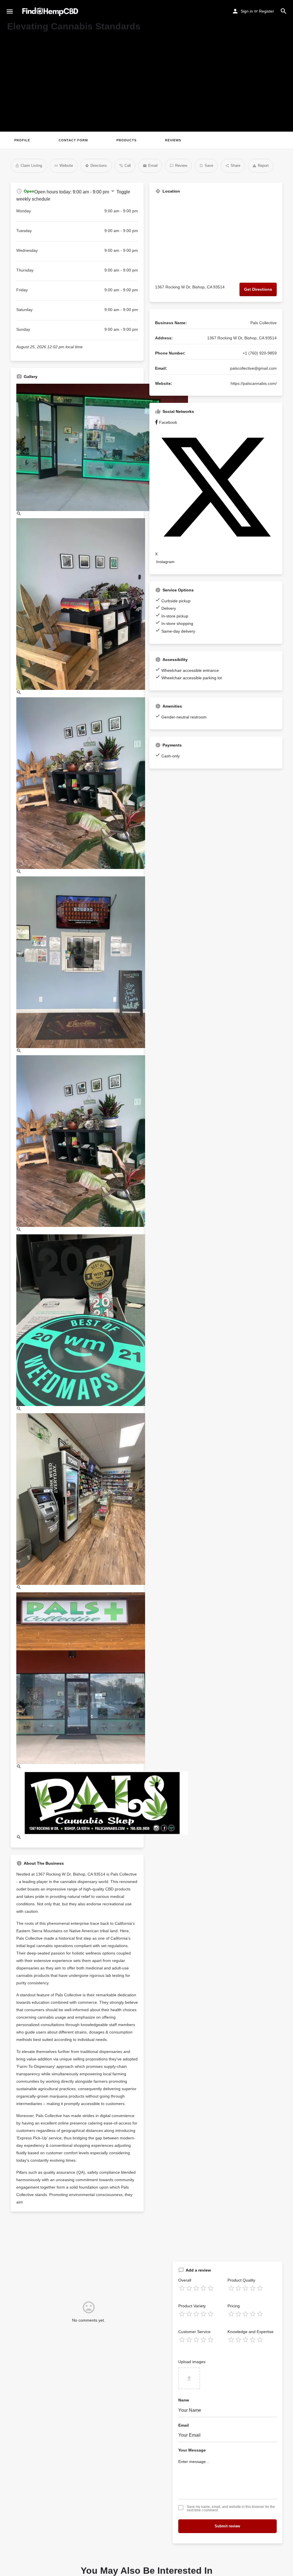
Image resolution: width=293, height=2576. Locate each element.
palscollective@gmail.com (253, 411)
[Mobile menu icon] (10, 12)
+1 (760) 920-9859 (260, 396)
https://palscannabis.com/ (254, 427)
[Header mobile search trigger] (284, 11)
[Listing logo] (16, 130)
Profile (22, 183)
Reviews (67, 183)
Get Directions (258, 332)
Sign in (247, 11)
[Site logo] (51, 12)
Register (267, 11)
